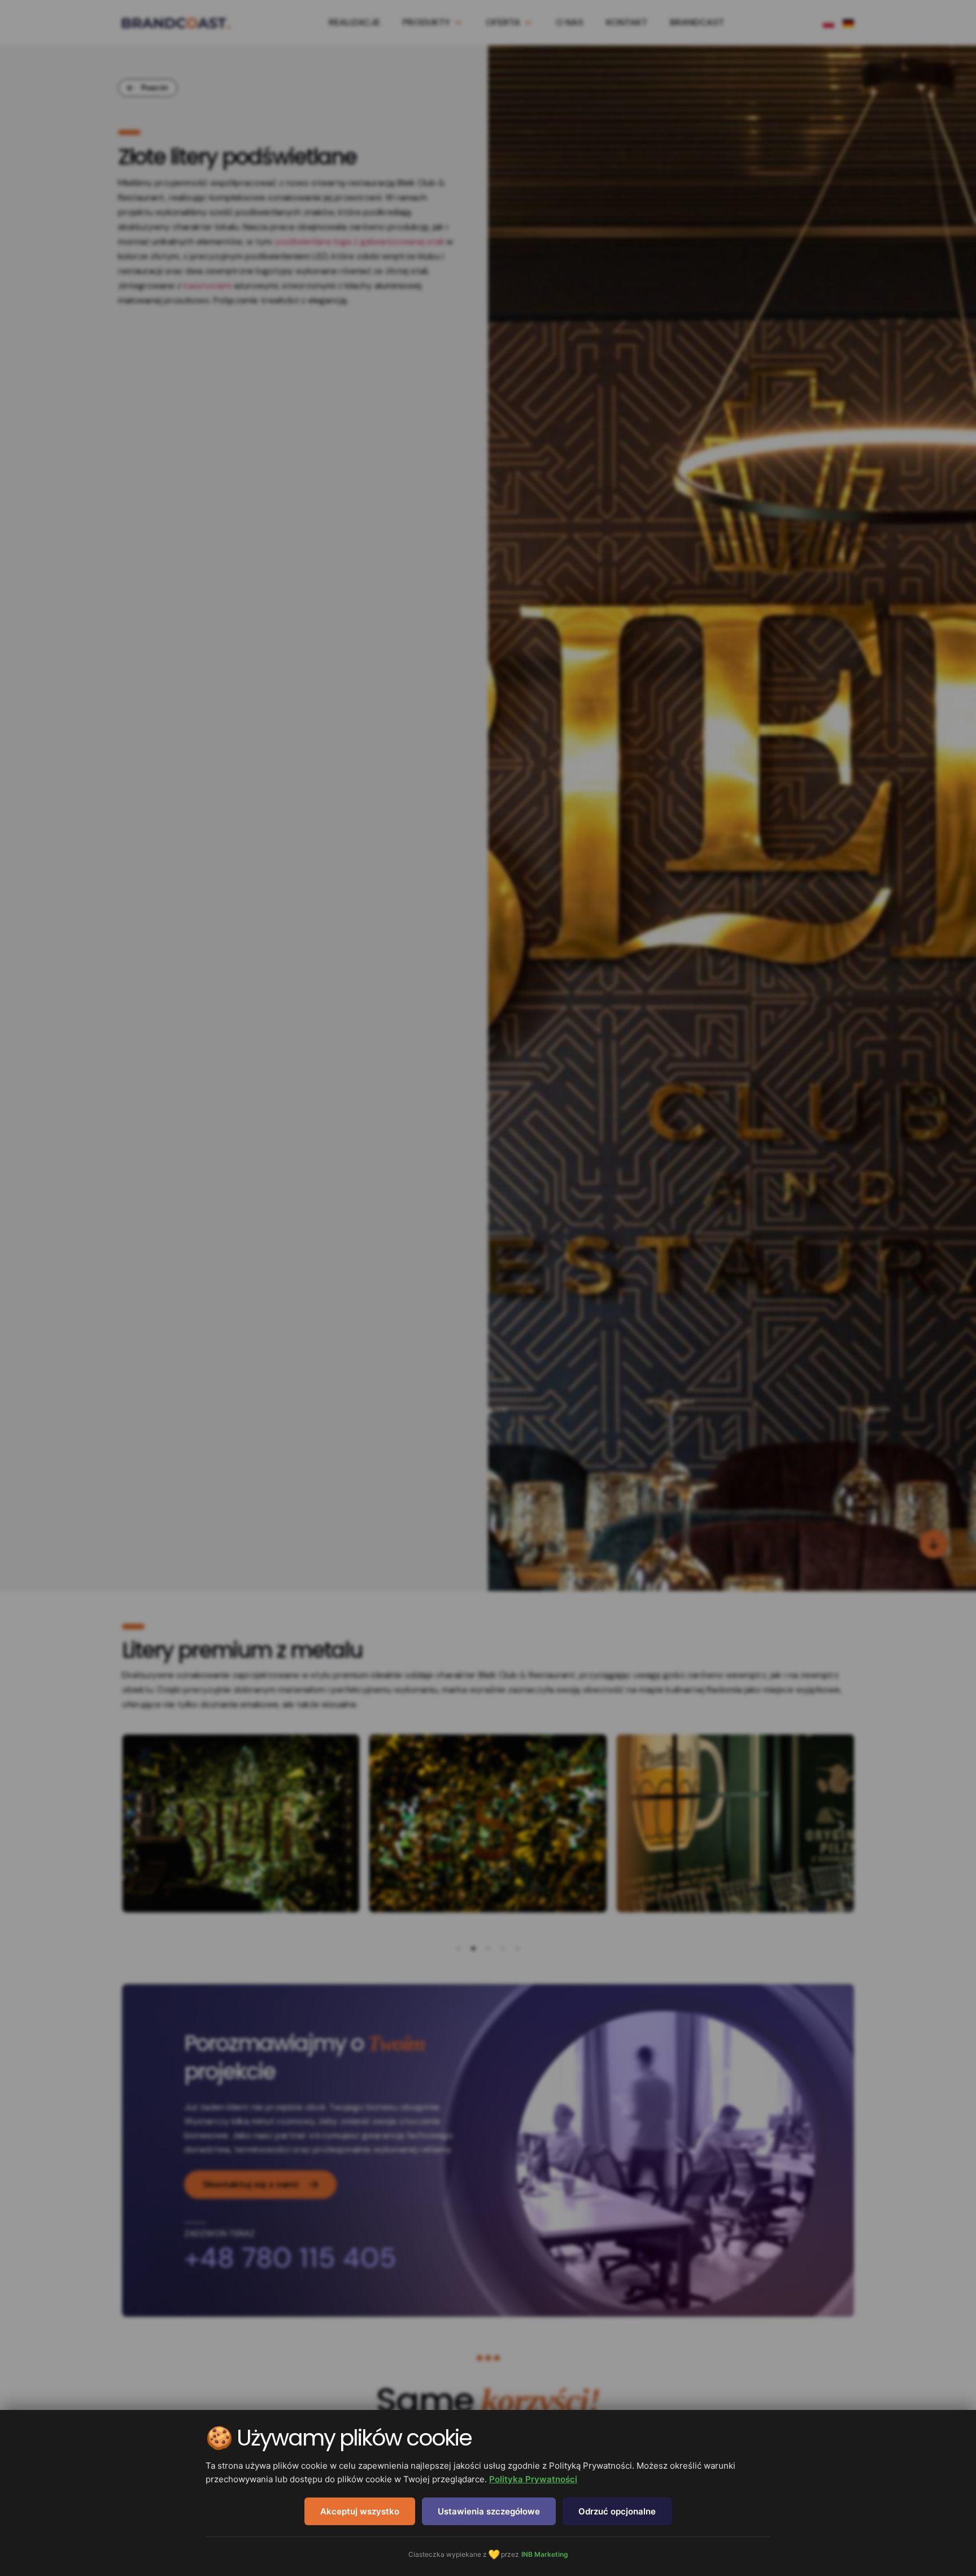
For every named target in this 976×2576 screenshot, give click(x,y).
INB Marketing (545, 2554)
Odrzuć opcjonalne (617, 2511)
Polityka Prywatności (533, 2479)
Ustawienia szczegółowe (489, 2511)
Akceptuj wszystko (360, 2511)
